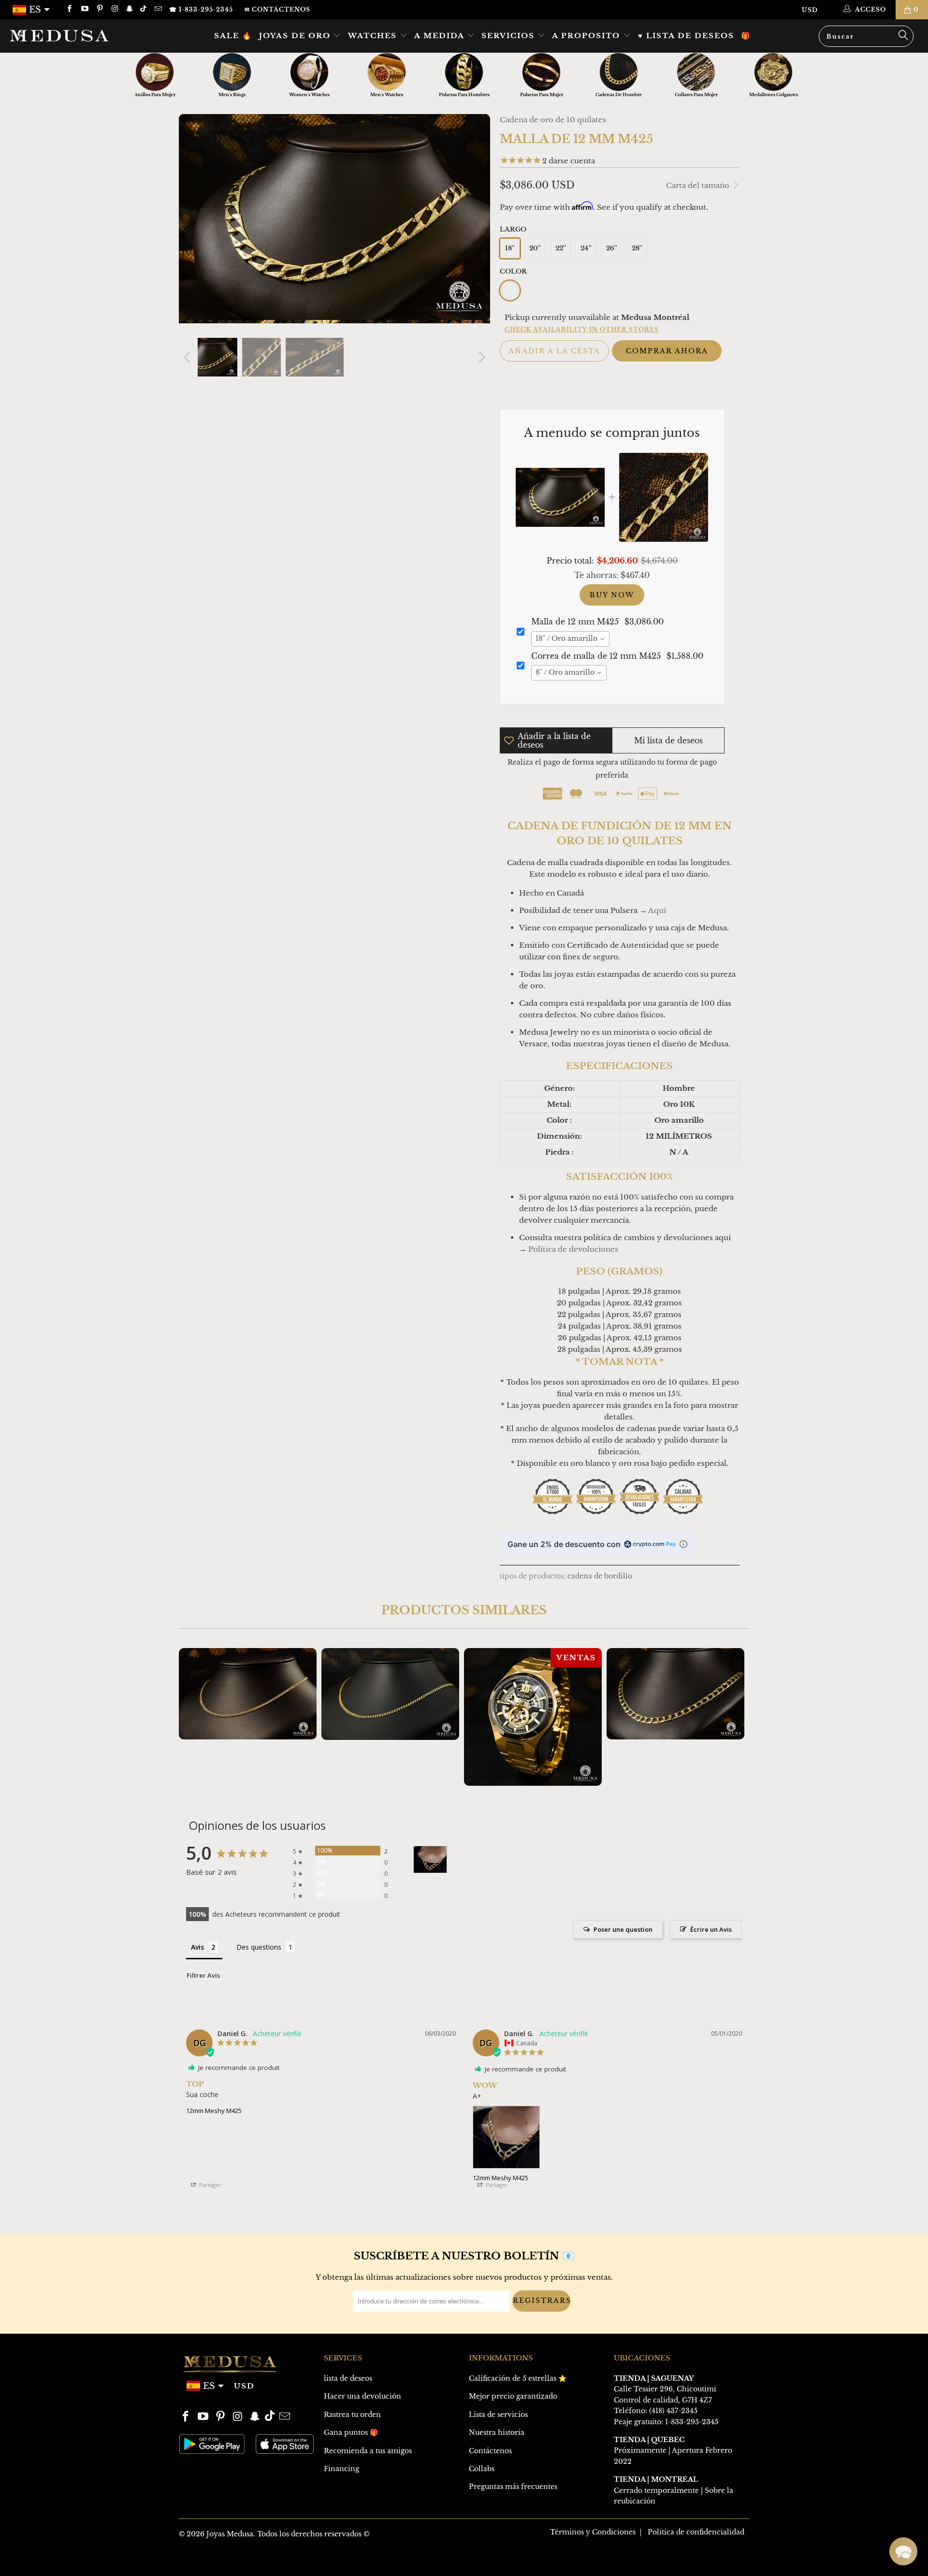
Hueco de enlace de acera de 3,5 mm (390, 1694)
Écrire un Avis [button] (711, 1929)
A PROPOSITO (587, 36)
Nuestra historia (497, 2432)
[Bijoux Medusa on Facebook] (69, 9)
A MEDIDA (441, 36)
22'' (561, 248)
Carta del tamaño (699, 185)
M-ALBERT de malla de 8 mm (675, 1694)
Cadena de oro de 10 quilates (553, 120)
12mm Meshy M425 (214, 2111)
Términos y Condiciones (593, 2532)
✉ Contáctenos (277, 9)
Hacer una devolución (362, 2396)
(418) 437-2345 (673, 2411)
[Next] (481, 357)
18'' (510, 248)
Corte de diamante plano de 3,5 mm (248, 1694)
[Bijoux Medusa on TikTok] (144, 9)
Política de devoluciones (573, 1249)
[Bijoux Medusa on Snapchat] (129, 9)
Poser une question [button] (623, 1929)
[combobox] (570, 639)
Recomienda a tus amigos (368, 2451)
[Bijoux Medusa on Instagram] (114, 9)
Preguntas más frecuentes (513, 2487)
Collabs (482, 2469)
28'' (637, 248)
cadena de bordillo (600, 1576)
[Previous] (188, 357)
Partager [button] (210, 2185)
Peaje (623, 2422)
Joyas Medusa (230, 2534)
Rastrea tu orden (352, 2415)
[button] (903, 2551)
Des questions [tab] (259, 1947)
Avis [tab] (197, 1947)
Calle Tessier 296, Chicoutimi (665, 2389)
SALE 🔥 (233, 36)
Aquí (657, 910)
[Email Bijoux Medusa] (157, 9)
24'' (586, 248)
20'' (535, 248)
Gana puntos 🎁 (351, 2432)
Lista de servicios (498, 2415)
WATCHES (374, 36)
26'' (612, 248)
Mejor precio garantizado (513, 2396)
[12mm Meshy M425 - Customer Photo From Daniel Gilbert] (430, 1860)
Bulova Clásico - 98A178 (533, 1717)
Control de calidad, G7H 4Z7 (663, 2400)
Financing (341, 2469)
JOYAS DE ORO (296, 36)
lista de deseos (348, 2378)
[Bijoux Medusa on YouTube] (84, 9)
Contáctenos (490, 2451)
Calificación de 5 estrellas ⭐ (518, 2378)
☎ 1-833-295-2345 (201, 9)
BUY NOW (612, 595)
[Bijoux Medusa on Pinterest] (99, 9)
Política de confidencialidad (696, 2532)
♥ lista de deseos (686, 36)
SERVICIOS (509, 36)
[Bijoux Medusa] (79, 35)
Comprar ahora (667, 351)
